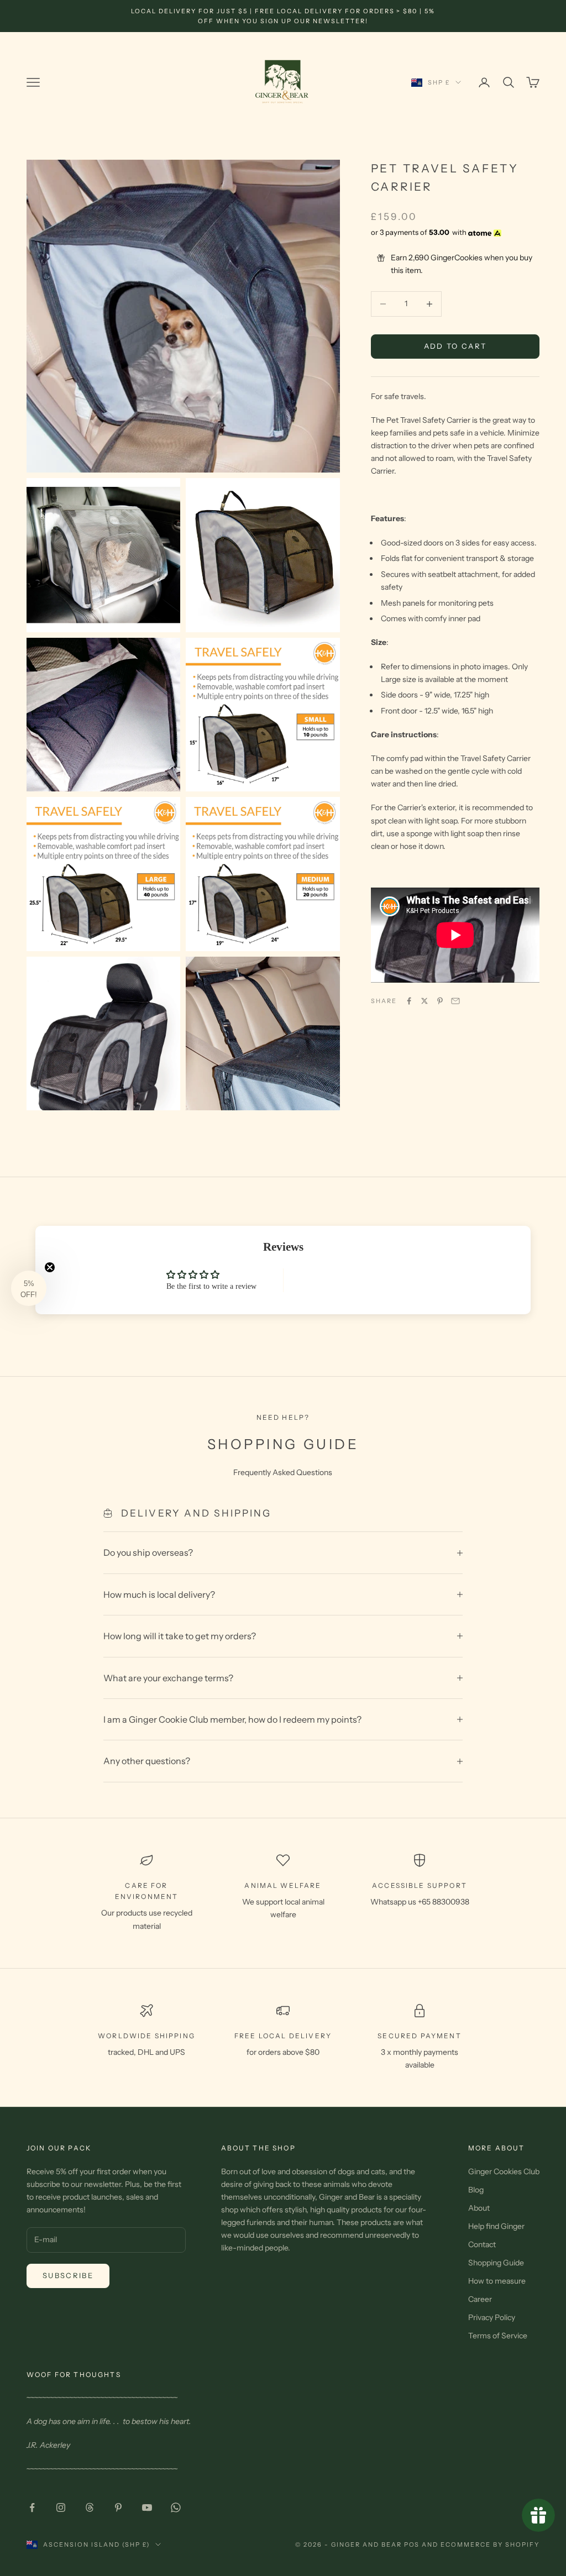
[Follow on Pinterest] (118, 2507)
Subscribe (68, 2275)
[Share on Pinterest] (440, 1001)
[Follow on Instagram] (61, 2507)
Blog (476, 2190)
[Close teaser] (50, 1267)
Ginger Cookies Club (504, 2171)
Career (480, 2299)
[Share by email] (455, 1001)
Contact (482, 2244)
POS (412, 2544)
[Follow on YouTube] (147, 2507)
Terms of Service (498, 2336)
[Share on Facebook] (409, 1001)
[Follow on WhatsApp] (176, 2507)
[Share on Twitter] (424, 1001)
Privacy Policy (492, 2317)
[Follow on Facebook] (32, 2507)
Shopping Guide (496, 2263)
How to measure (497, 2281)
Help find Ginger (496, 2226)
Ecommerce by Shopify (490, 2544)
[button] (29, 1288)
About (479, 2208)
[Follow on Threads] (90, 2507)
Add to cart (455, 346)
